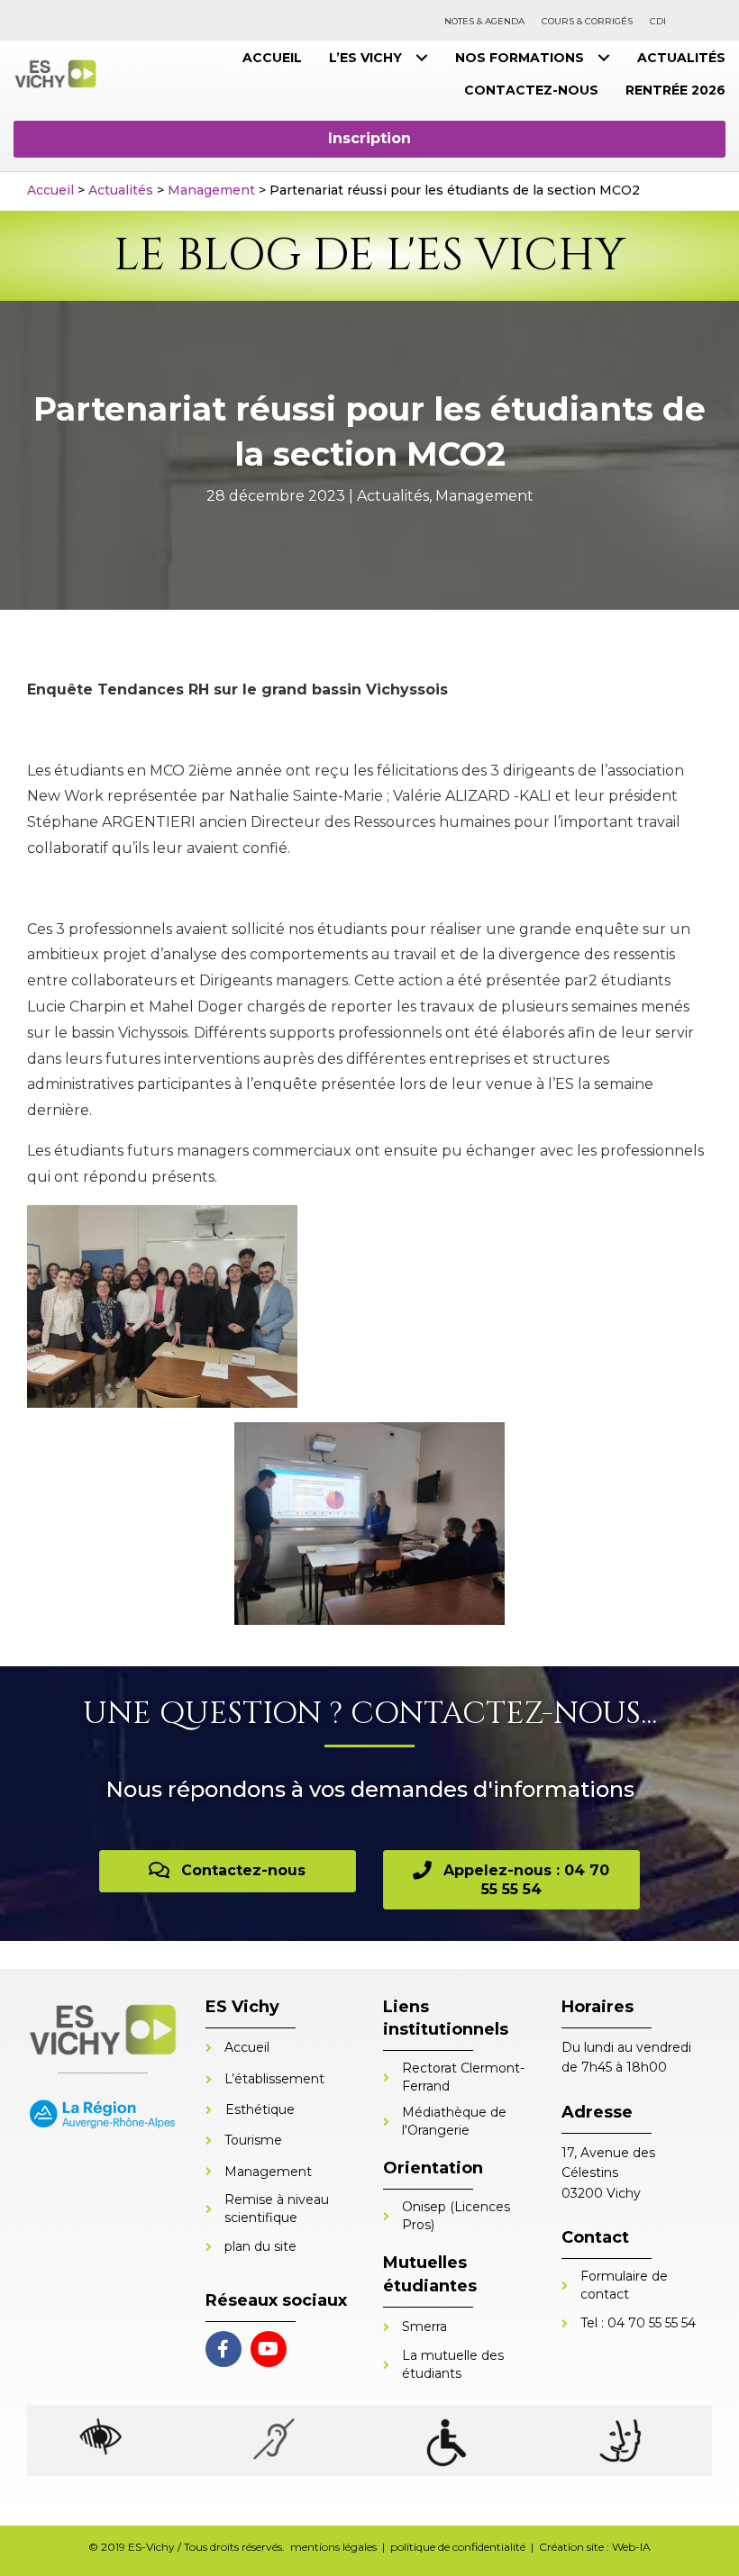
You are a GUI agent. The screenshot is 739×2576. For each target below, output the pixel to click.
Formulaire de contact (624, 2285)
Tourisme (253, 2140)
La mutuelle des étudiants (453, 2364)
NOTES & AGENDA (484, 21)
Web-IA (631, 2547)
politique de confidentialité (458, 2547)
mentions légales (333, 2547)
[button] (369, 139)
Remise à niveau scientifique (277, 2209)
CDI (658, 21)
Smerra (424, 2327)
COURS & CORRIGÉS (587, 21)
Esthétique (260, 2109)
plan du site (260, 2246)
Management (211, 190)
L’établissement (274, 2079)
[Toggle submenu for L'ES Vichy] (421, 58)
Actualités (121, 190)
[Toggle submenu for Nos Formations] (603, 58)
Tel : (594, 2323)
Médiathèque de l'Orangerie (454, 2121)
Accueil (50, 190)
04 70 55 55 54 (652, 2323)
